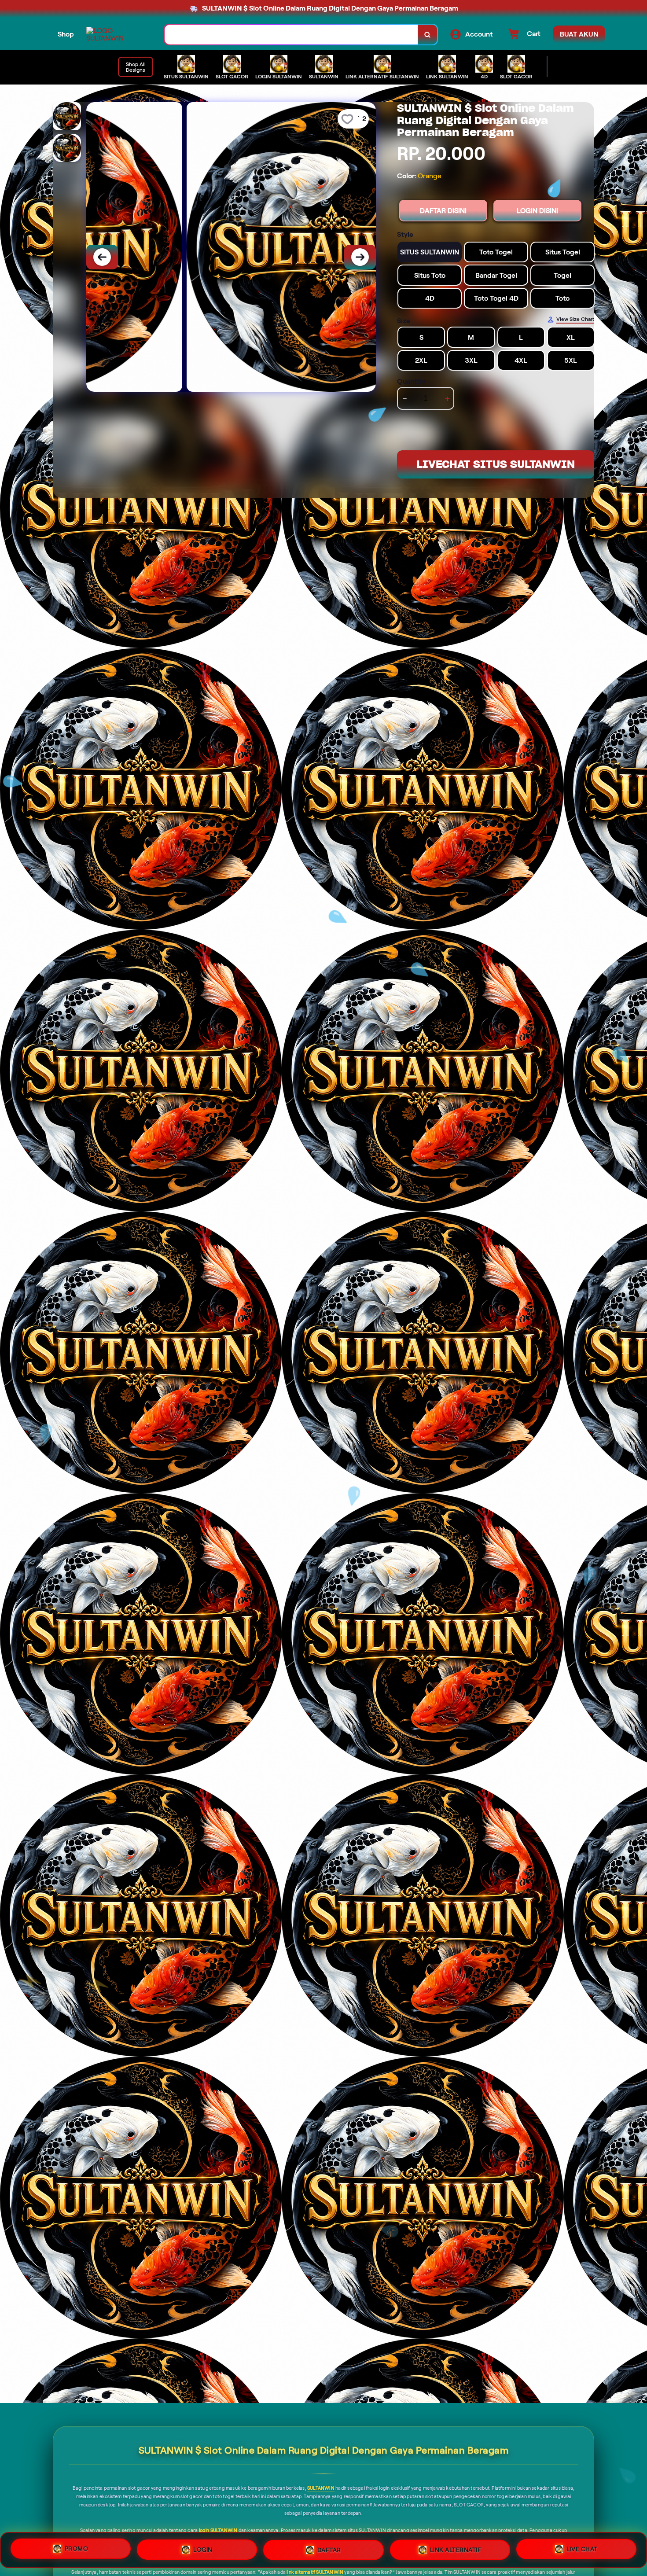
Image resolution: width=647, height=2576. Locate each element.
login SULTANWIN (218, 2530)
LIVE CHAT (582, 2550)
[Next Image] (360, 257)
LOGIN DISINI (537, 211)
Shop (66, 34)
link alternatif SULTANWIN (315, 2572)
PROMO (77, 2547)
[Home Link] (117, 34)
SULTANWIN (321, 2488)
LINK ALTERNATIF (456, 2548)
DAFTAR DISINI (443, 211)
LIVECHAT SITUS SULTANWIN (496, 464)
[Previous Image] (102, 257)
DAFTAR (329, 2547)
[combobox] (291, 35)
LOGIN (203, 2547)
